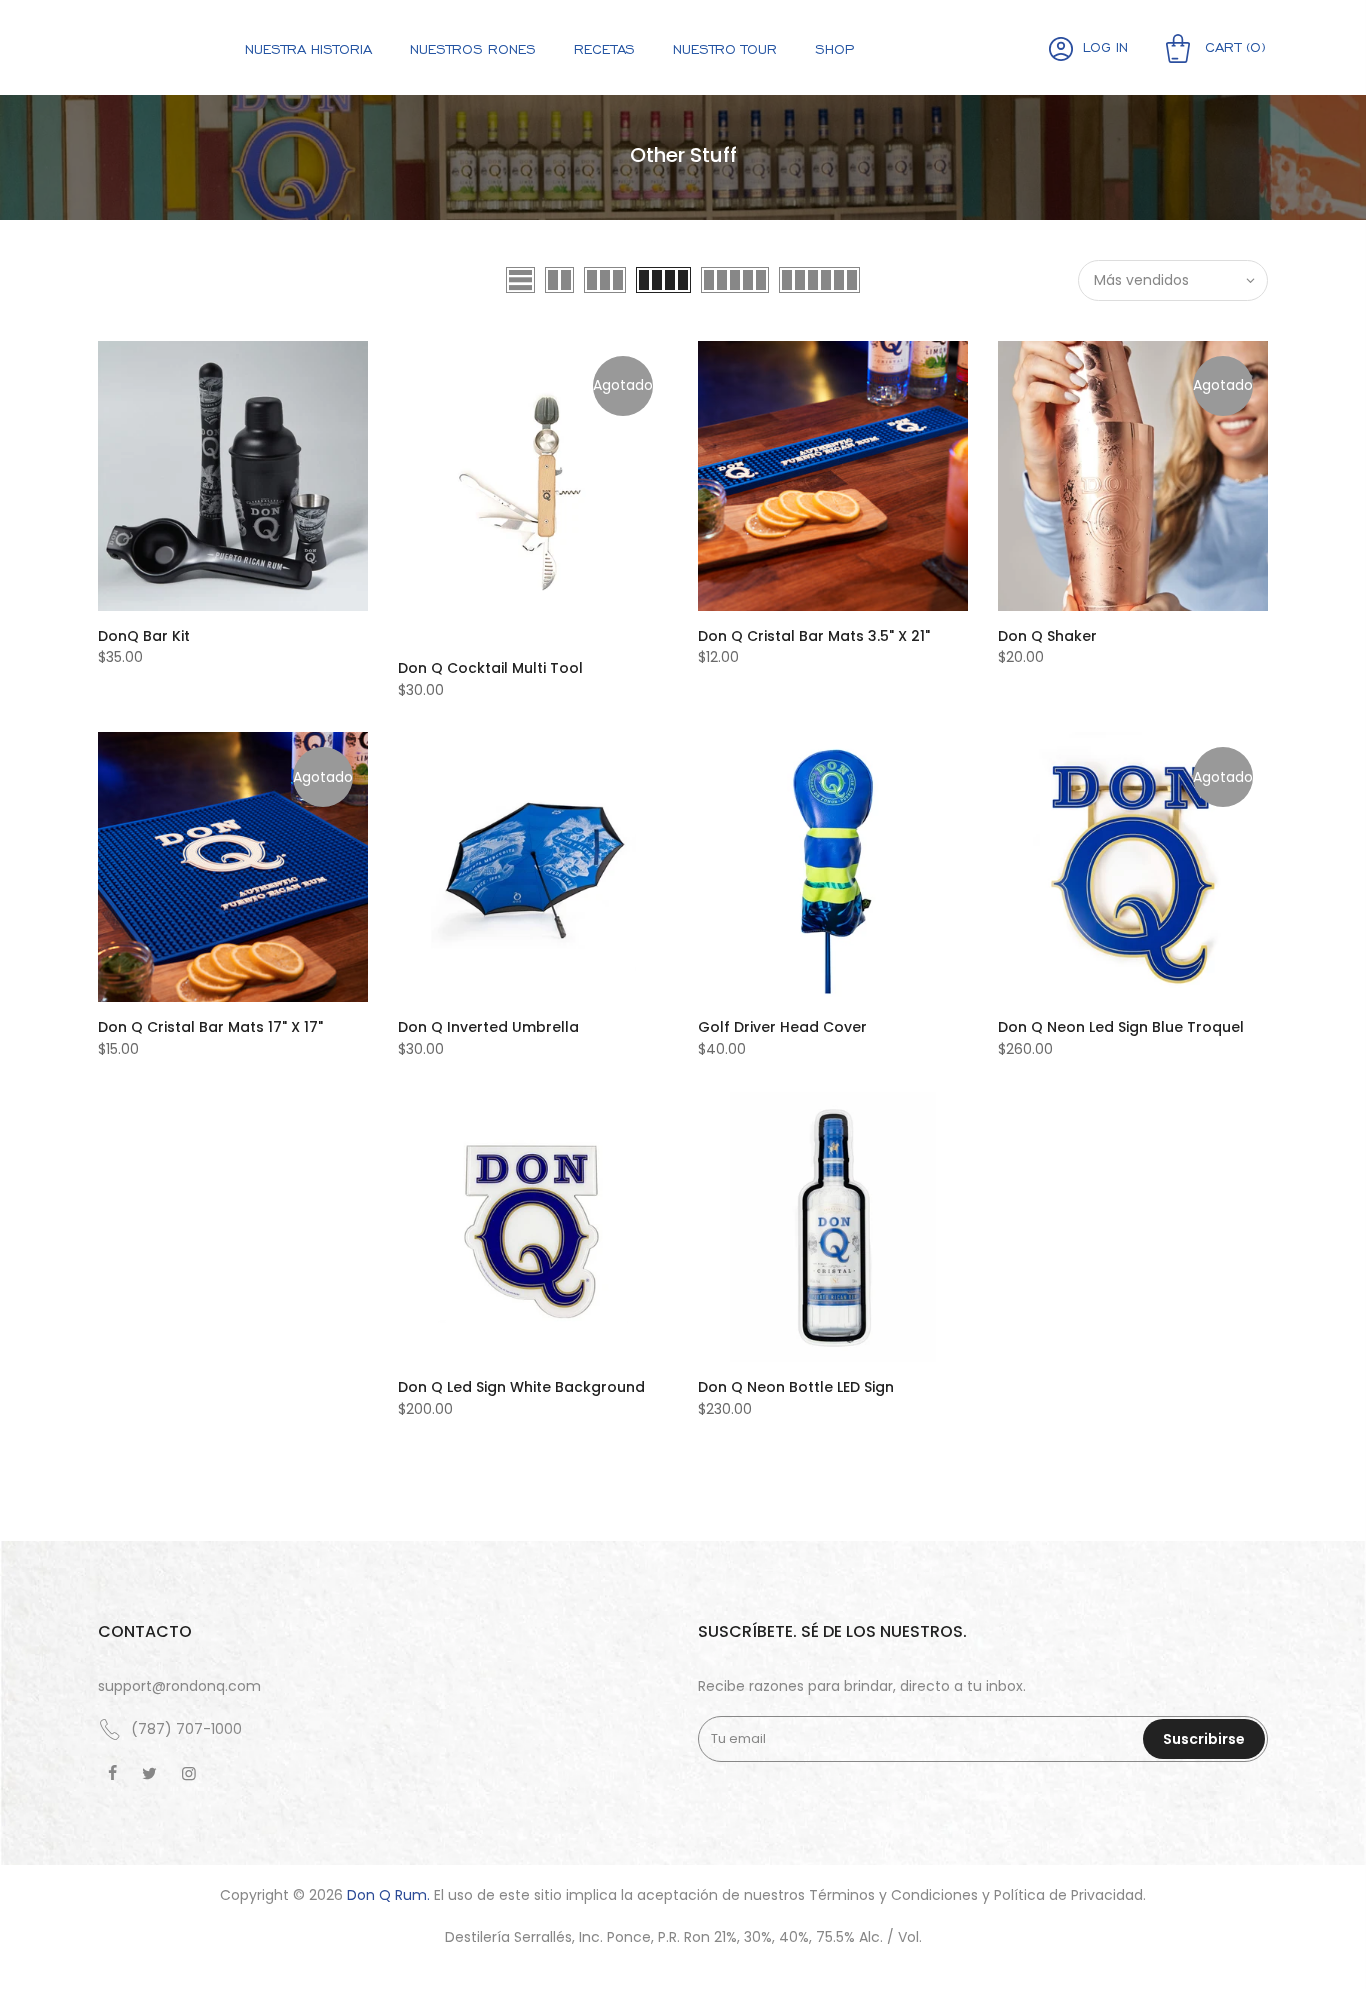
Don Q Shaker (1047, 636)
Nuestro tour (725, 48)
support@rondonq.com (179, 1686)
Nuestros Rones (473, 48)
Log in (1105, 46)
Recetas (604, 48)
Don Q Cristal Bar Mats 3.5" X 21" (814, 636)
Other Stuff (834, 189)
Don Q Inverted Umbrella (488, 1027)
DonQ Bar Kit (144, 636)
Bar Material (834, 111)
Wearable (835, 163)
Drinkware (835, 137)
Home (149, 107)
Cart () (1233, 46)
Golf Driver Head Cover (782, 1027)
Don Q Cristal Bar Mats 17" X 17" (210, 1027)
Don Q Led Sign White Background (521, 1387)
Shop (834, 48)
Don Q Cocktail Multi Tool (490, 668)
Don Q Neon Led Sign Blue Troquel (1121, 1027)
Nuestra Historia (308, 48)
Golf (834, 85)
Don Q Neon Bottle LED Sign (796, 1387)
